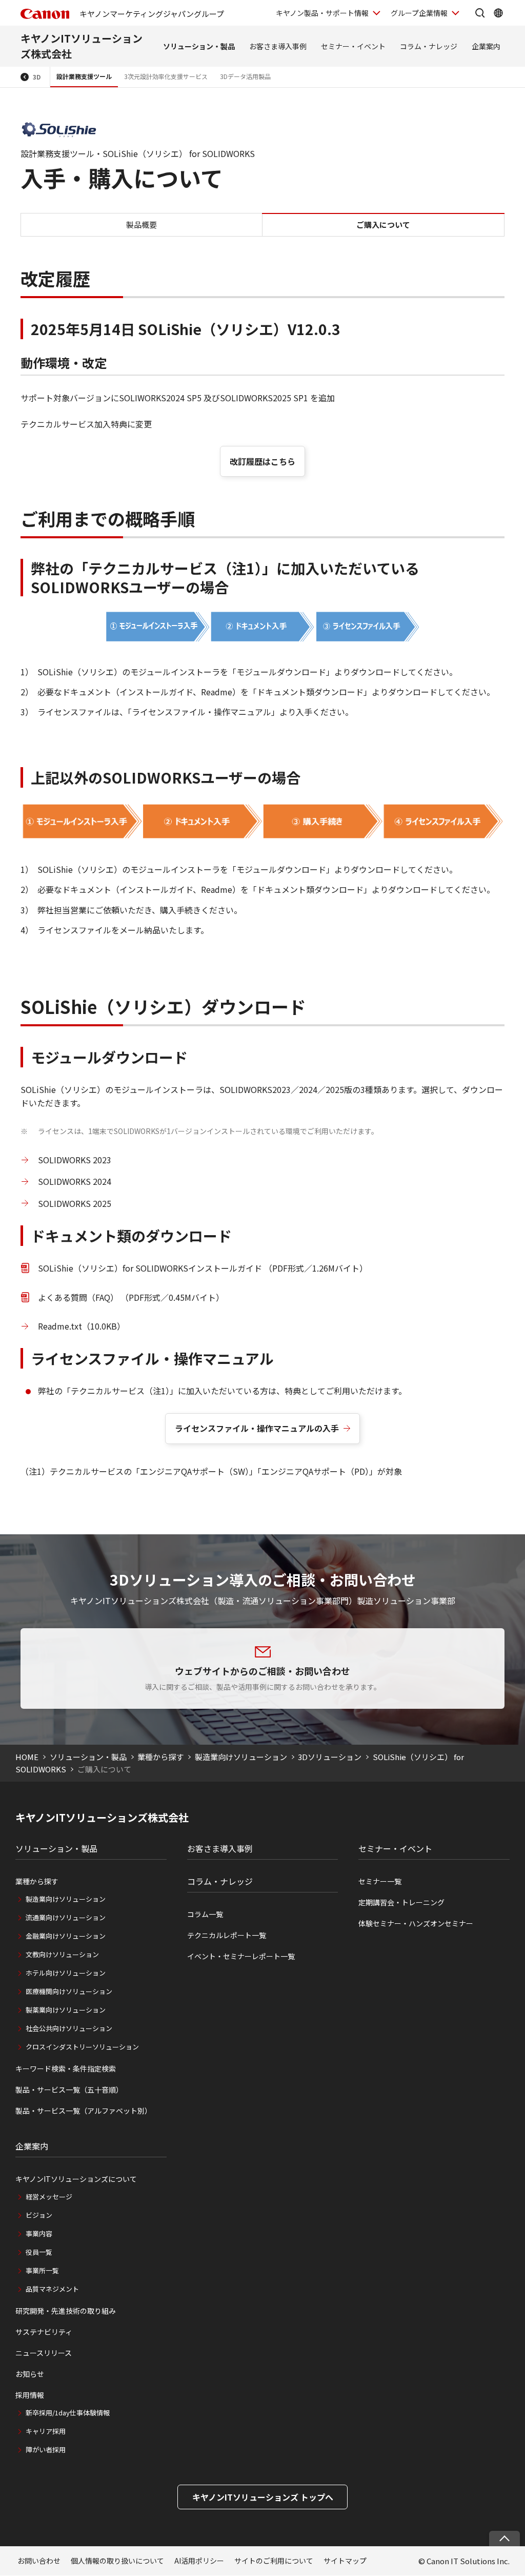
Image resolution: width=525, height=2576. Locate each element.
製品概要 (142, 225)
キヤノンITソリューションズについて (76, 2179)
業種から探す (160, 1757)
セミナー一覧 (380, 1881)
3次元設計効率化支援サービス (166, 76)
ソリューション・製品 (199, 46)
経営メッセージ (49, 2197)
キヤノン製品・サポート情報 (322, 13)
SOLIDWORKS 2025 (75, 1203)
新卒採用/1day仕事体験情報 (68, 2413)
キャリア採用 (46, 2431)
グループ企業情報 (419, 13)
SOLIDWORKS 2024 (75, 1181)
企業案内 (486, 46)
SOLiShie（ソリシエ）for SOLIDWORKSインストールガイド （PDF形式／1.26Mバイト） (203, 1268)
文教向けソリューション (62, 1954)
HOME (27, 1757)
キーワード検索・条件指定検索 (66, 2068)
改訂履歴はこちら (262, 461)
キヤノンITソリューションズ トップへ (263, 2497)
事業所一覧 (42, 2270)
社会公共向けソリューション (69, 2028)
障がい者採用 (46, 2450)
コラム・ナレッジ (429, 46)
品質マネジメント (52, 2289)
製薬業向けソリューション (66, 2010)
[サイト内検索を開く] (480, 13)
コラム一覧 (205, 1914)
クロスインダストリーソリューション (82, 2047)
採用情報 (30, 2395)
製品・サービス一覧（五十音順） (69, 2090)
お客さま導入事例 (278, 46)
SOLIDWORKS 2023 (75, 1160)
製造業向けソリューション (241, 1757)
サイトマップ (345, 2561)
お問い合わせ (39, 2561)
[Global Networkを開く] (498, 13)
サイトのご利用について (274, 2561)
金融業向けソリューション (66, 1936)
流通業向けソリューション (66, 1917)
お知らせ (30, 2374)
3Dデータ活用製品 (245, 76)
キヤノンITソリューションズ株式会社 (102, 1818)
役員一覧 (39, 2252)
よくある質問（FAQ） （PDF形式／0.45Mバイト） (131, 1297)
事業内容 (39, 2233)
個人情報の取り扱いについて (117, 2561)
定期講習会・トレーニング (401, 1902)
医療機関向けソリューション (69, 1991)
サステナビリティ (44, 2332)
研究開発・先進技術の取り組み (66, 2311)
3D (37, 77)
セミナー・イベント (353, 46)
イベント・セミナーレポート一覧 (241, 1956)
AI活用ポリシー (199, 2561)
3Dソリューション (330, 1757)
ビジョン (39, 2215)
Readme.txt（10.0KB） (82, 1326)
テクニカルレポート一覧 (227, 1935)
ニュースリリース (44, 2353)
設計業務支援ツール (84, 76)
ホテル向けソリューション (66, 1973)
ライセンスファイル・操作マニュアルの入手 (257, 1428)
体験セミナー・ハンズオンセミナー (416, 1923)
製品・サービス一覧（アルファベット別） (84, 2111)
